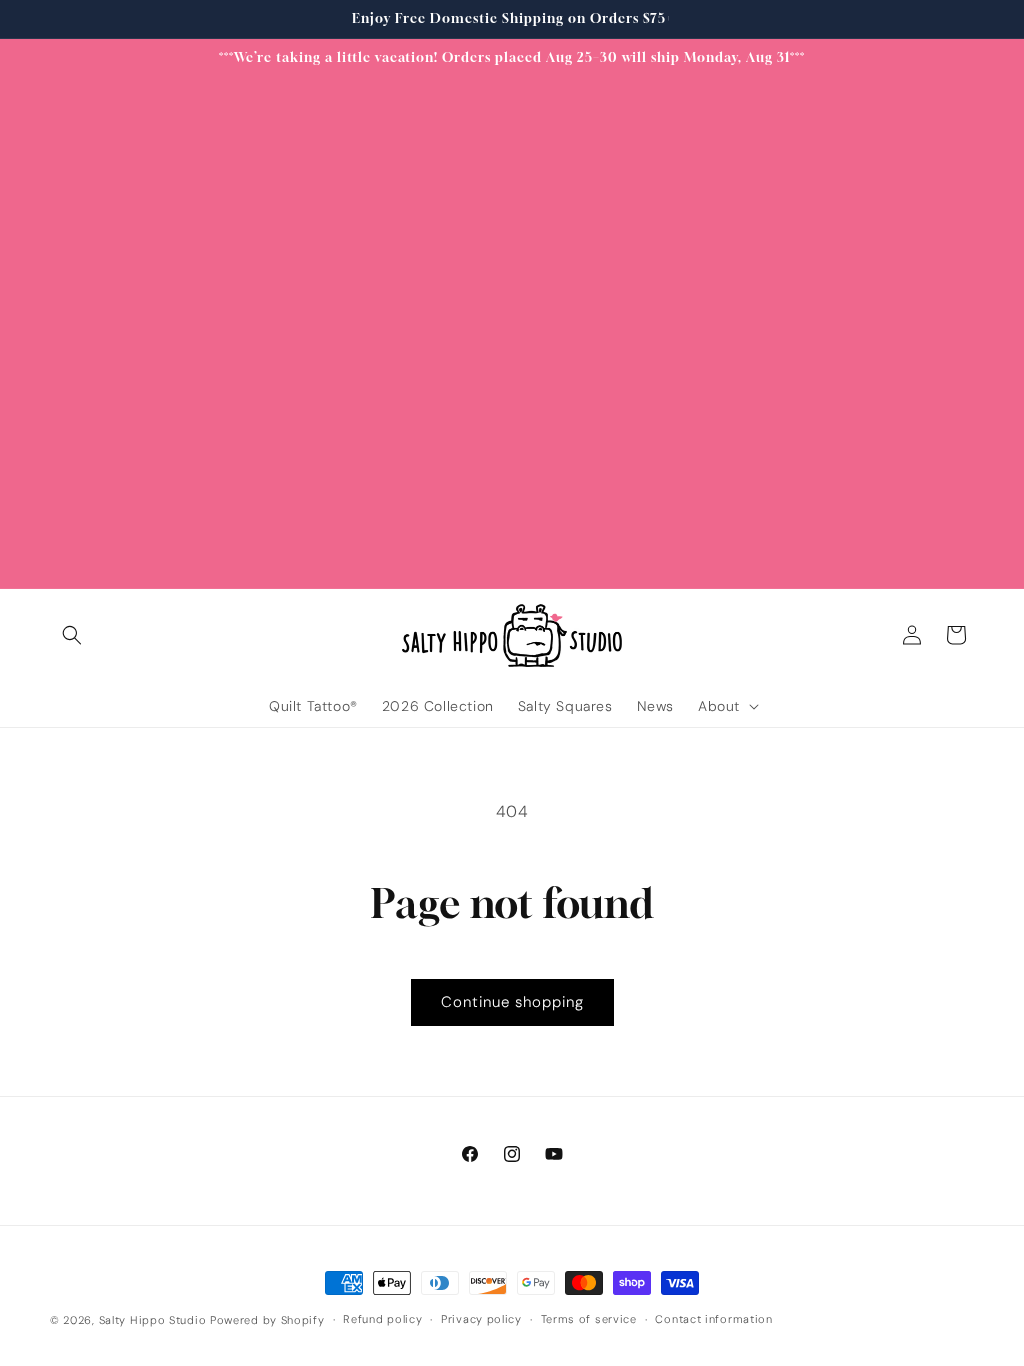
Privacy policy (481, 1319)
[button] (72, 635)
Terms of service (589, 1319)
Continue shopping (512, 1002)
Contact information (713, 1319)
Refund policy (382, 1319)
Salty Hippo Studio (153, 1320)
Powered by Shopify (267, 1320)
